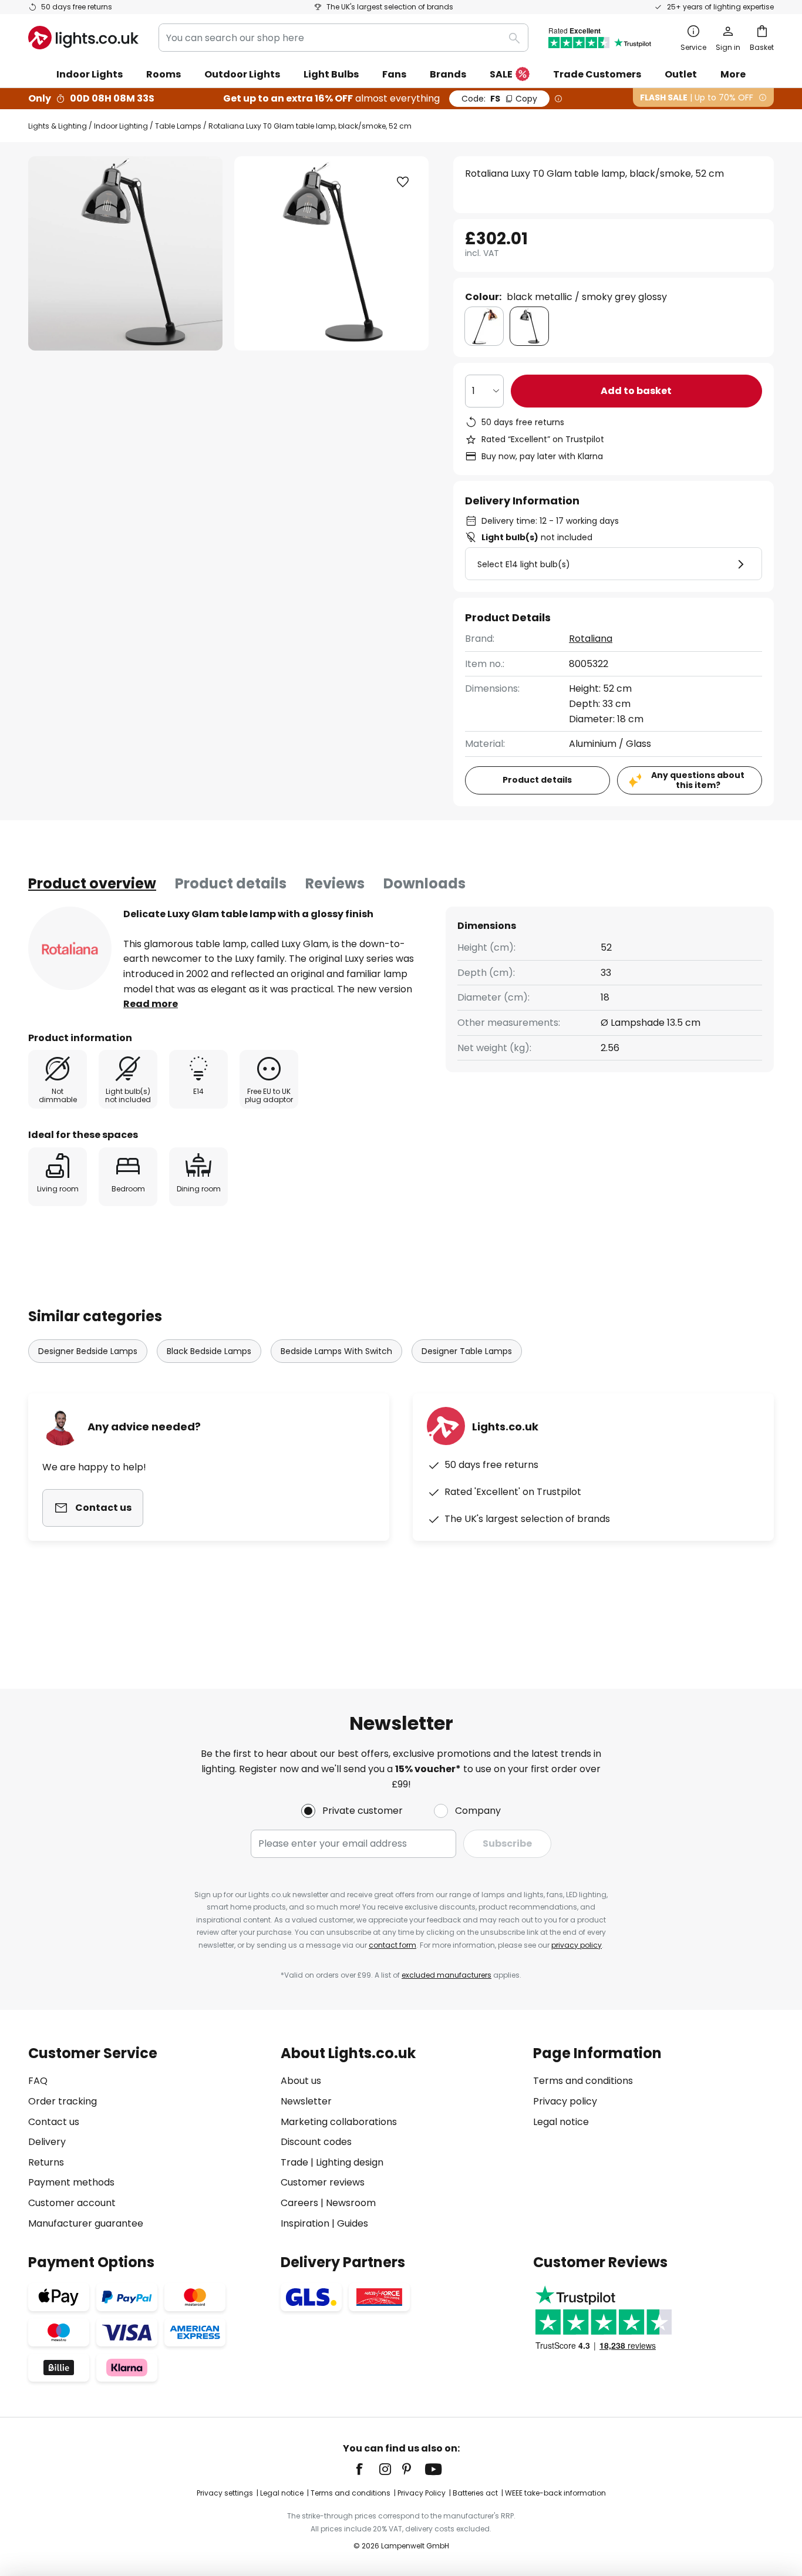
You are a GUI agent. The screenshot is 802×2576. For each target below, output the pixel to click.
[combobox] (343, 38)
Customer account (72, 2203)
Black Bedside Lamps (209, 1351)
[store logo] (83, 38)
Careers (299, 2203)
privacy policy (577, 1945)
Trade (294, 2162)
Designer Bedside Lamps (88, 1351)
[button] (403, 182)
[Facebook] (367, 2469)
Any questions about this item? (698, 780)
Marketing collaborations (339, 2122)
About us (301, 2081)
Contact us (54, 2122)
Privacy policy (565, 2101)
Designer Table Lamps (467, 1351)
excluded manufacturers (447, 1975)
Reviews (335, 883)
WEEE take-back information (555, 2493)
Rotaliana (591, 639)
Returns (46, 2162)
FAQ (38, 2081)
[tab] (92, 884)
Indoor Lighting (121, 126)
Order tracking (63, 2101)
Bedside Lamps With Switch (336, 1351)
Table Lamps (178, 126)
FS (499, 99)
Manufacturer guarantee (86, 2223)
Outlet (681, 74)
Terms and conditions (583, 2081)
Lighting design (350, 2162)
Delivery (47, 2142)
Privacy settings (225, 2493)
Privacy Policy (422, 2493)
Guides (353, 2223)
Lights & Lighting (58, 126)
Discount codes (316, 2142)
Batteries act (475, 2493)
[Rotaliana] (70, 948)
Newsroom (351, 2203)
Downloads (424, 883)
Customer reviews (323, 2182)
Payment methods (71, 2182)
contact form (392, 1945)
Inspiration (305, 2223)
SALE (501, 74)
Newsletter (306, 2101)
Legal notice (561, 2122)
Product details (231, 883)
